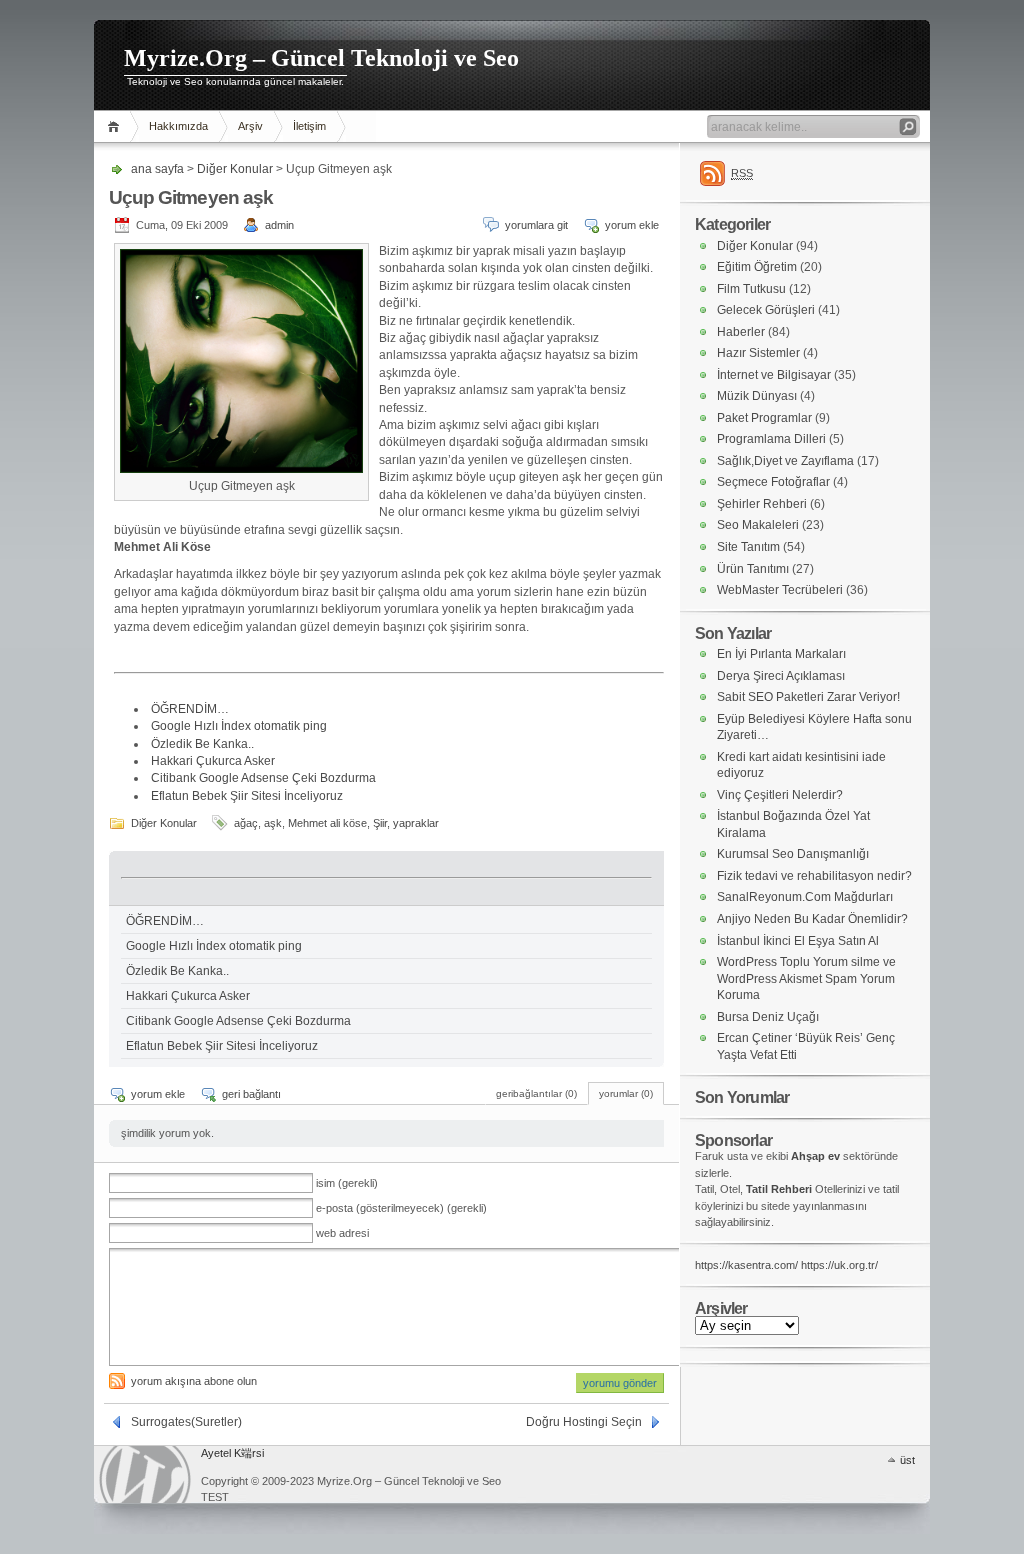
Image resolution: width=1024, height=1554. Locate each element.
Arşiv (250, 126)
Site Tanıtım (748, 547)
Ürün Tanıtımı (753, 569)
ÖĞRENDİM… (190, 709)
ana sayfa (116, 126)
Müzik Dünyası (757, 396)
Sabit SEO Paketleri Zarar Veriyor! (808, 697)
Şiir (380, 823)
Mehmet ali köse (327, 823)
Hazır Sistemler (758, 353)
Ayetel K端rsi (232, 1453)
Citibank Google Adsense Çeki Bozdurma (263, 778)
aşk (273, 823)
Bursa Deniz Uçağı (768, 1017)
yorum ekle (632, 225)
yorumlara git (536, 225)
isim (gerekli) (347, 1183)
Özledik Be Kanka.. (202, 744)
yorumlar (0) (626, 1093)
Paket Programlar (764, 418)
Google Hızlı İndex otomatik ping (239, 726)
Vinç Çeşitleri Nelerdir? (780, 795)
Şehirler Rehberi (762, 504)
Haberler (741, 332)
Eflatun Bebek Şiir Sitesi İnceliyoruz (247, 796)
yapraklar (416, 823)
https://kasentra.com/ (746, 1265)
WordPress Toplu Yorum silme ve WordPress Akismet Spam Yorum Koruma (806, 978)
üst (907, 1460)
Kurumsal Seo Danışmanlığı (793, 854)
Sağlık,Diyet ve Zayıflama (785, 461)
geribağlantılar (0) (536, 1093)
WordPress (145, 1474)
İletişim (309, 126)
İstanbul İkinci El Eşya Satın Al (798, 941)
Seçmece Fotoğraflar (773, 482)
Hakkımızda (178, 126)
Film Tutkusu (751, 289)
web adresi (342, 1233)
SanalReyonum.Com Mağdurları (805, 897)
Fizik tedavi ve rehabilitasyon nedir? (814, 876)
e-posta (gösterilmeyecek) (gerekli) (401, 1208)
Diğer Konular (235, 169)
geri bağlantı (251, 1094)
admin (279, 225)
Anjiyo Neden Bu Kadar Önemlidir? (812, 919)
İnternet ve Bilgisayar (774, 375)
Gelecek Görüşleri (766, 310)
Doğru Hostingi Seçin (584, 1422)
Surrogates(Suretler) (186, 1422)
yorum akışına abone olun (194, 1381)
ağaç (246, 823)
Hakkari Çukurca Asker (213, 761)
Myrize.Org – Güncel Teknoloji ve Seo (321, 58)
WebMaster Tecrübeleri (780, 590)
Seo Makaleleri (758, 525)
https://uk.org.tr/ (839, 1265)
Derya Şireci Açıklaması (781, 676)
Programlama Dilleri (771, 439)
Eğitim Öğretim (757, 267)
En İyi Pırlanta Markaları (781, 654)
